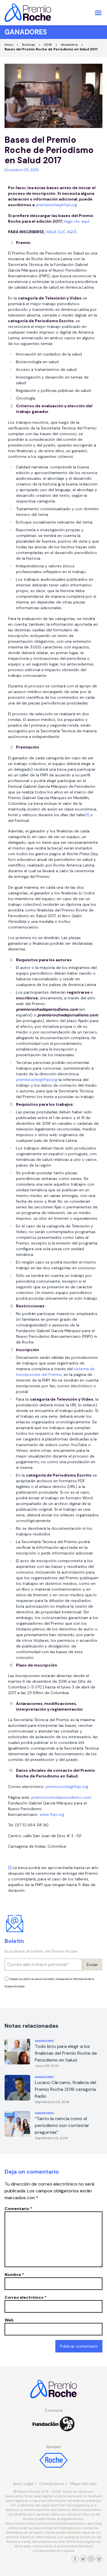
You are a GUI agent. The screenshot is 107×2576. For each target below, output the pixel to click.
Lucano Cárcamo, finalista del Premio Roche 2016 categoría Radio (65, 2089)
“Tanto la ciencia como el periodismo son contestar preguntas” (62, 2125)
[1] (87, 815)
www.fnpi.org (52, 1814)
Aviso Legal (23, 2484)
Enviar (92, 1965)
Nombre (14, 2275)
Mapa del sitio (83, 2484)
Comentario (18, 2209)
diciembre (69, 45)
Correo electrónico (26, 2297)
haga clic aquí (76, 221)
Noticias (29, 45)
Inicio (9, 45)
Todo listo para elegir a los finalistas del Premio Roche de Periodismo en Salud (66, 2053)
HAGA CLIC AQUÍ (61, 232)
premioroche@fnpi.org (67, 1787)
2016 (48, 45)
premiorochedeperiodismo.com (61, 1797)
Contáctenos (52, 2484)
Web (9, 2320)
